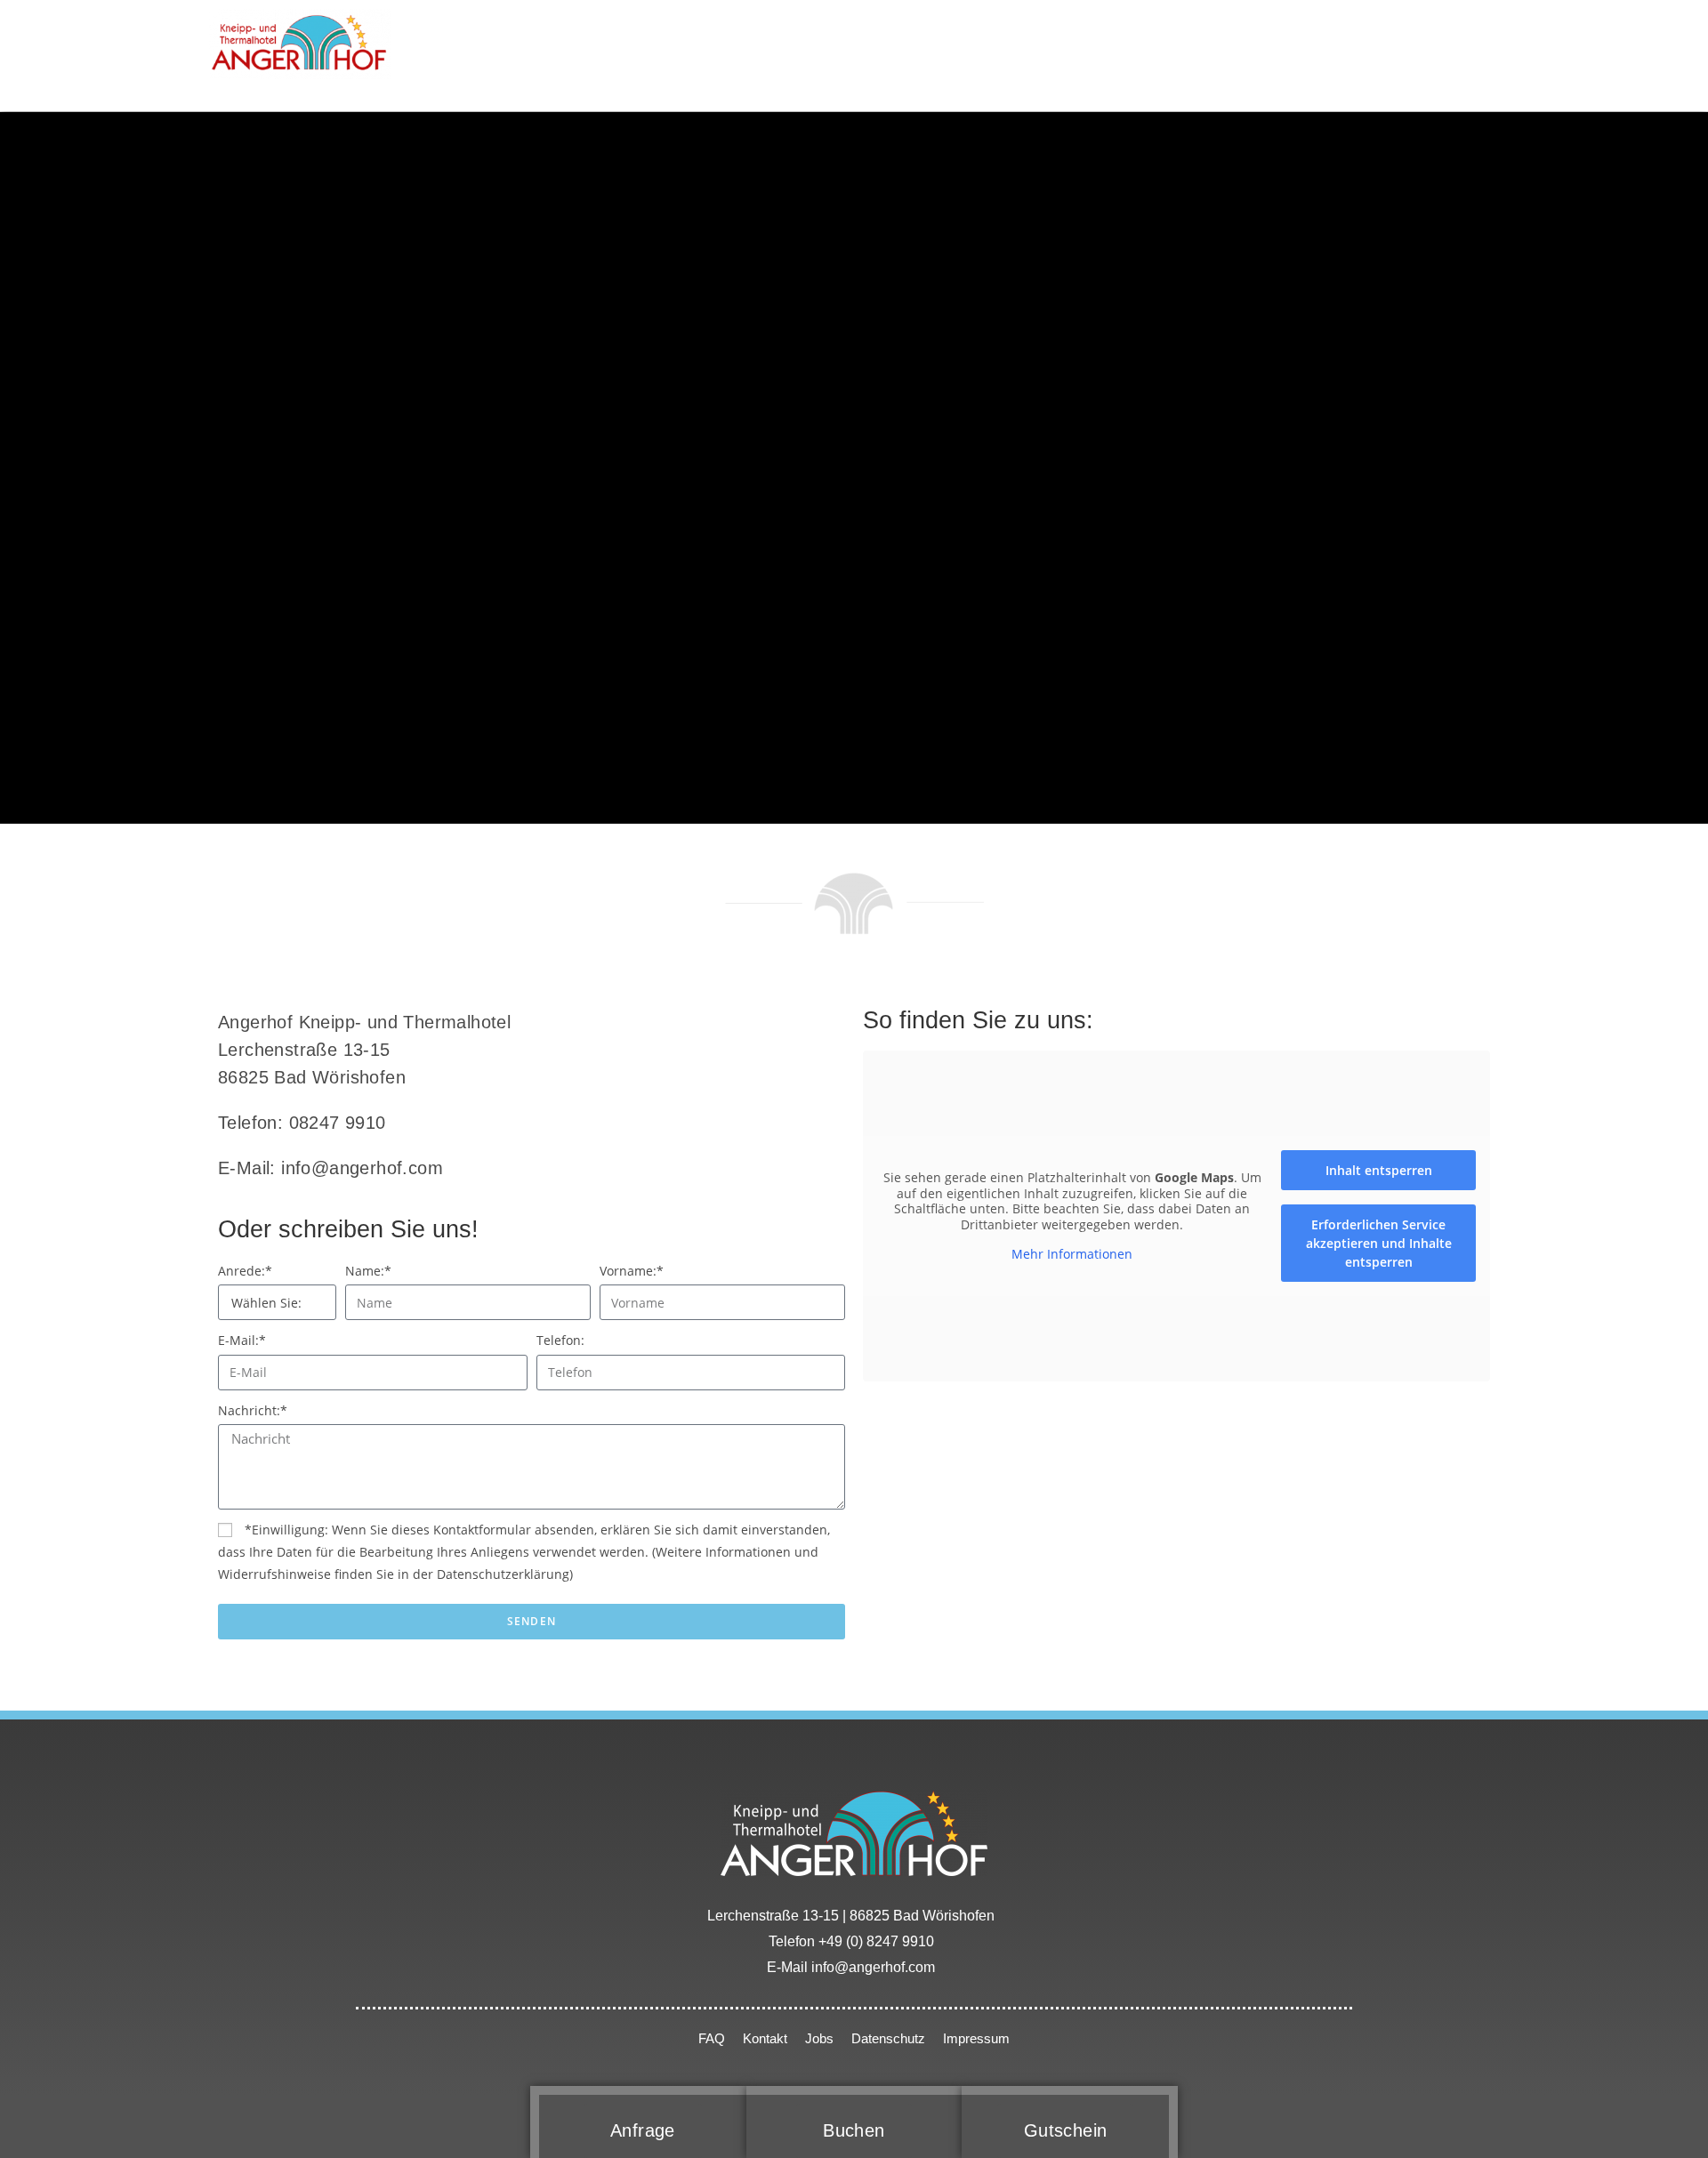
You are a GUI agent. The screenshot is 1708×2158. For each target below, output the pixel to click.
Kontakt (765, 2038)
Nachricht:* (253, 1410)
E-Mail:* (242, 1340)
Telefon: (560, 1340)
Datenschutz (890, 2038)
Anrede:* (245, 1271)
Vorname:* (632, 1271)
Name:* (368, 1271)
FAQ (712, 2038)
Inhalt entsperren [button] (1379, 1170)
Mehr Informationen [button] (1072, 1254)
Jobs (819, 2038)
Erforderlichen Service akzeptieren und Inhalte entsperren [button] (1379, 1243)
